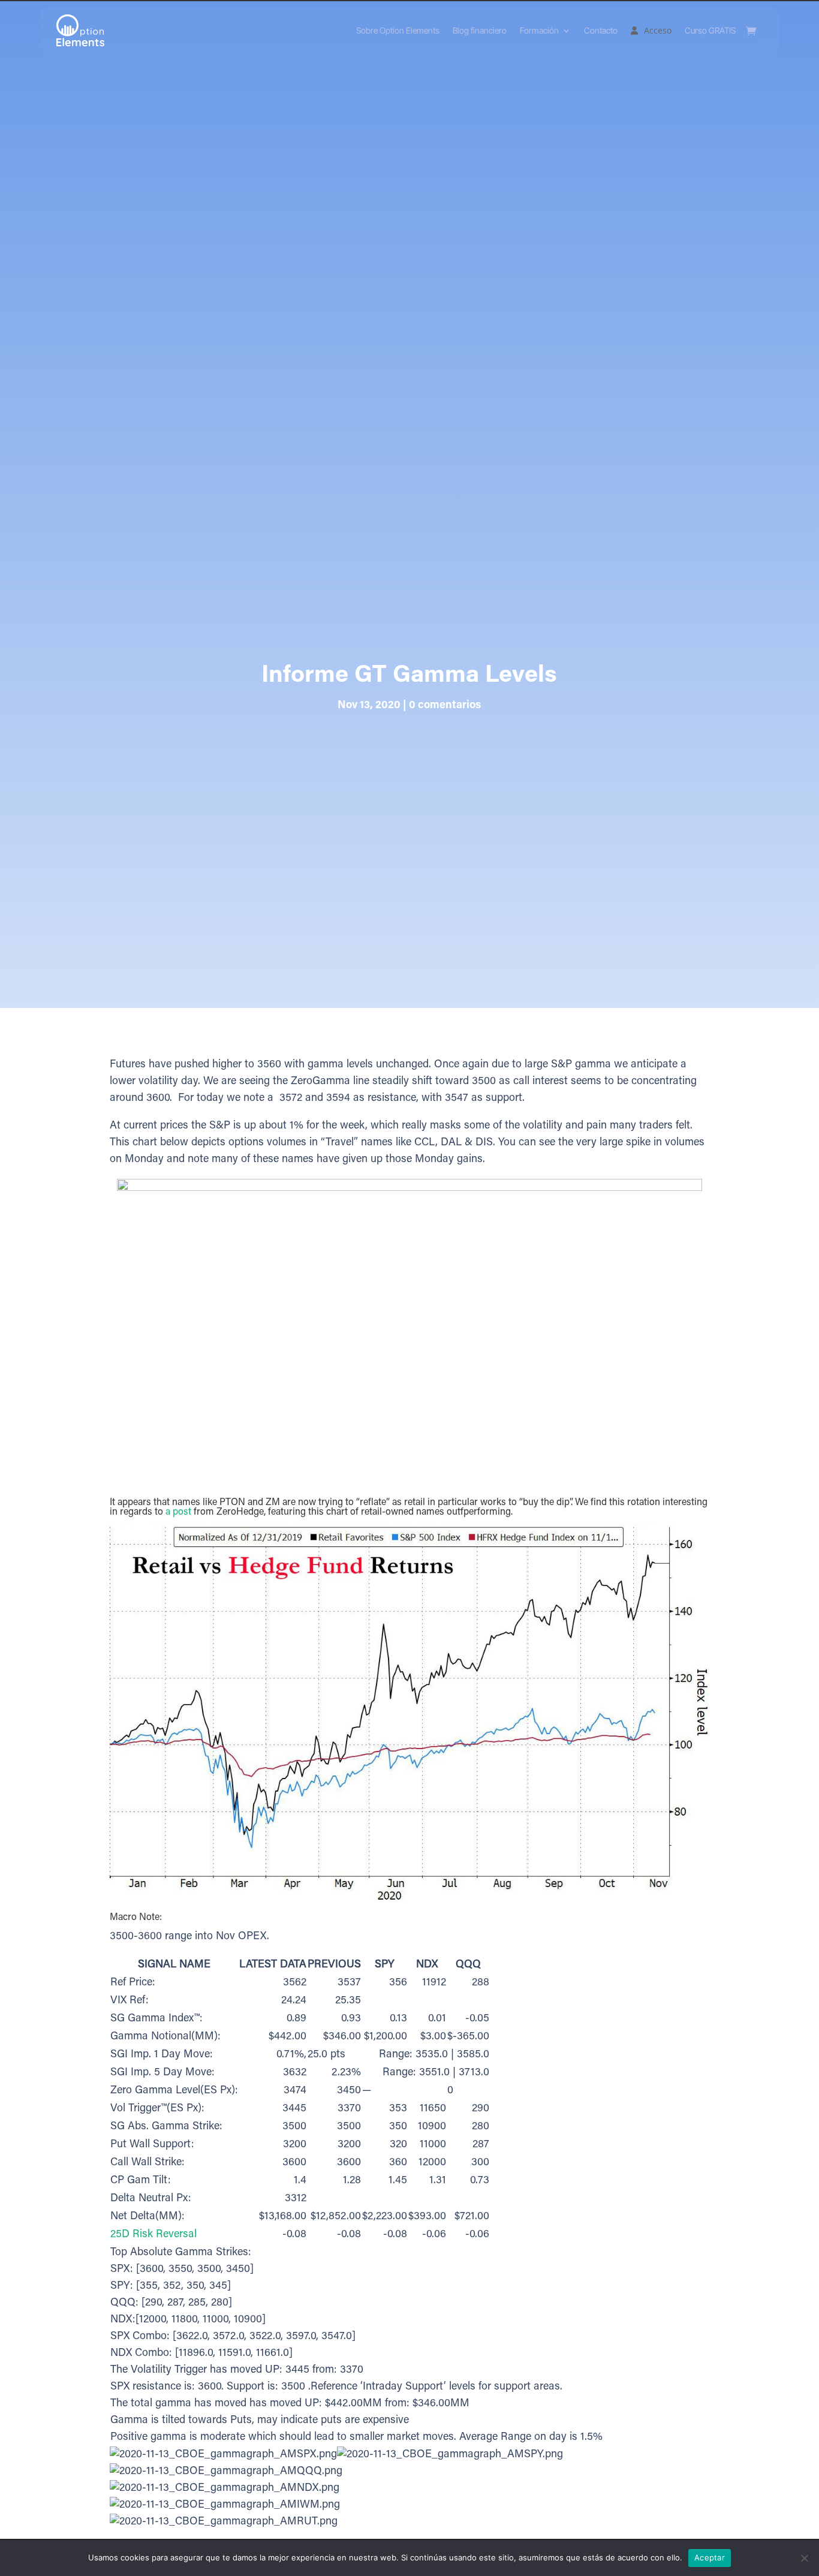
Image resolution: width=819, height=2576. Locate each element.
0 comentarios (445, 706)
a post (178, 1512)
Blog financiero (480, 30)
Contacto (601, 30)
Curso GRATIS (710, 30)
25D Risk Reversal (153, 2235)
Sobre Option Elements (398, 30)
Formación (539, 30)
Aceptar (710, 2557)
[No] (804, 2558)
